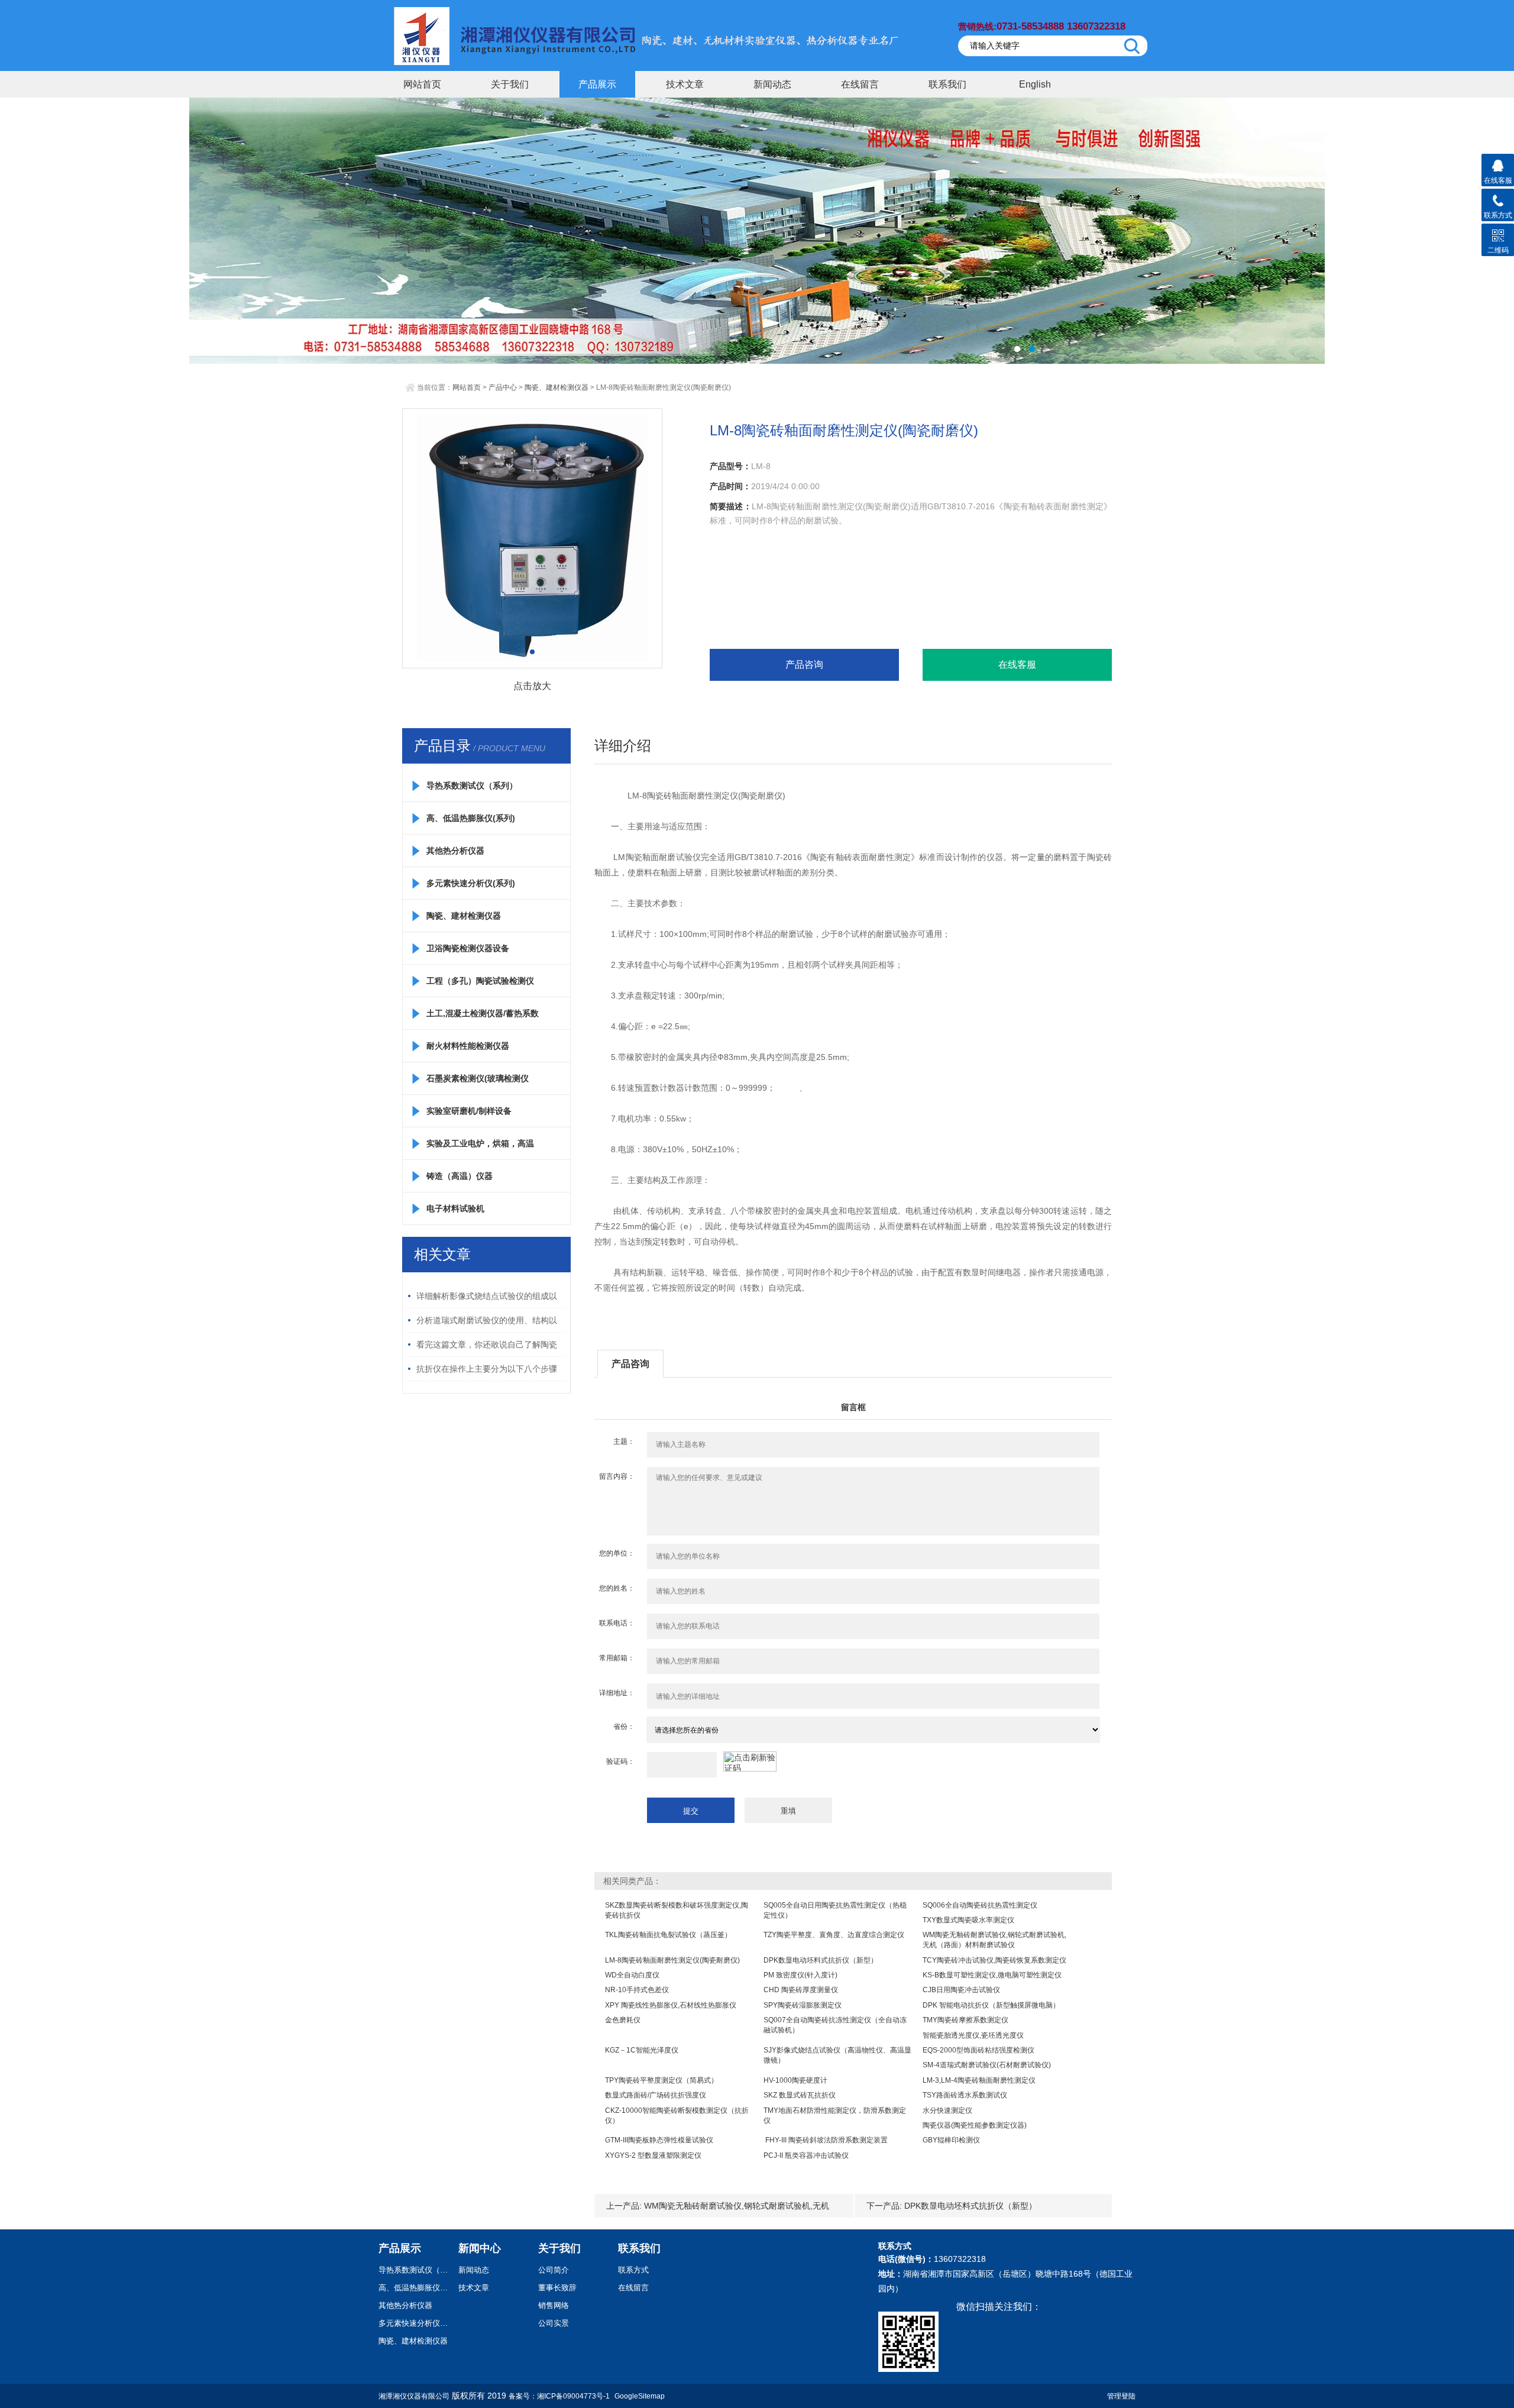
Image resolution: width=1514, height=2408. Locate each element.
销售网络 (554, 2305)
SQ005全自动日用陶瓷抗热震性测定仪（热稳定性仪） (835, 1910)
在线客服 (1017, 665)
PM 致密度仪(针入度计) (800, 1975)
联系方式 (633, 2270)
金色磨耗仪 (623, 2020)
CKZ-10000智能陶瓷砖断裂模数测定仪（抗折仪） (677, 2116)
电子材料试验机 (455, 1208)
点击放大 (532, 686)
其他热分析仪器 (455, 851)
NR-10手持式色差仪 (637, 1990)
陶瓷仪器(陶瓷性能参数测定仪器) (975, 2125)
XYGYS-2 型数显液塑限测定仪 (653, 2155)
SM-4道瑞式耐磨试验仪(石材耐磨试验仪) (987, 2065)
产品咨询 (804, 665)
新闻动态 (772, 84)
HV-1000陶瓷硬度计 (795, 2080)
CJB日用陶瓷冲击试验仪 (961, 1990)
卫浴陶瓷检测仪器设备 (468, 948)
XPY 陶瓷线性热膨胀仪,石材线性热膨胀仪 (671, 2005)
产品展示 (597, 84)
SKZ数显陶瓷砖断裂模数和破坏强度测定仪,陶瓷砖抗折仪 (677, 1910)
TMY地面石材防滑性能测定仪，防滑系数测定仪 (835, 2116)
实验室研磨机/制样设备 (469, 1111)
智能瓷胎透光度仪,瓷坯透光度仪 (973, 2035)
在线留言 (860, 84)
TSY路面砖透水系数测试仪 (965, 2095)
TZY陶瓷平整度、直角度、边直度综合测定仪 (834, 1935)
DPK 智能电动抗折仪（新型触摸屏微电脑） (991, 2005)
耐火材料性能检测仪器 (468, 1046)
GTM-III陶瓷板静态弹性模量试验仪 (659, 2140)
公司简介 (554, 2270)
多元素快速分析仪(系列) (471, 883)
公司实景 (554, 2323)
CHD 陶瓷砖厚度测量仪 (801, 1990)
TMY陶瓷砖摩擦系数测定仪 (965, 2020)
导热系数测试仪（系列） (472, 786)
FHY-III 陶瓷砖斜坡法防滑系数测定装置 (826, 2140)
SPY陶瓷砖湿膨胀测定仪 (803, 2005)
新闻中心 (480, 2248)
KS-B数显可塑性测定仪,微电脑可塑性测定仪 (992, 1975)
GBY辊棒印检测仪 (951, 2140)
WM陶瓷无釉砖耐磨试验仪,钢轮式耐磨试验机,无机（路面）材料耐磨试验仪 (994, 1940)
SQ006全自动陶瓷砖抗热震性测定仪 (980, 1905)
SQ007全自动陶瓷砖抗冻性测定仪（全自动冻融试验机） (835, 2025)
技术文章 (685, 84)
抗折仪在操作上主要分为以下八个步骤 (487, 1369)
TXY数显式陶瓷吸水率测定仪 (968, 1920)
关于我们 (510, 84)
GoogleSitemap (640, 2396)
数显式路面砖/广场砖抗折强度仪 (656, 2095)
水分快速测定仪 (947, 2110)
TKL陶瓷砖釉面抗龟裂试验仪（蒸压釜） (668, 1935)
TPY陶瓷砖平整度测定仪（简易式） (661, 2080)
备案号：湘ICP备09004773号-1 (559, 2396)
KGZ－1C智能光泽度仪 (642, 2050)
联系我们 (947, 84)
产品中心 (503, 387)
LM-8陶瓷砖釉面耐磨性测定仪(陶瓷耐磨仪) (672, 1960)
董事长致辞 (557, 2288)
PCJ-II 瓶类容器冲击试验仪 (806, 2155)
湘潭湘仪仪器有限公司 (414, 2396)
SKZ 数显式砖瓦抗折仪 (800, 2095)
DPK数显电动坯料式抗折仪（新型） (821, 1960)
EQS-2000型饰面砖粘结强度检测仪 (978, 2050)
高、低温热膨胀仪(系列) (471, 818)
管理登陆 (1121, 2396)
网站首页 (422, 84)
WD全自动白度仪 (632, 1975)
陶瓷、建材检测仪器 (557, 387)
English (1035, 84)
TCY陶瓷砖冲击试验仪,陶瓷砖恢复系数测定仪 (994, 1960)
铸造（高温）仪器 (460, 1176)
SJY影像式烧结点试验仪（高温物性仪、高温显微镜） (837, 2055)
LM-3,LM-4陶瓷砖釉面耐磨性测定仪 (979, 2080)
